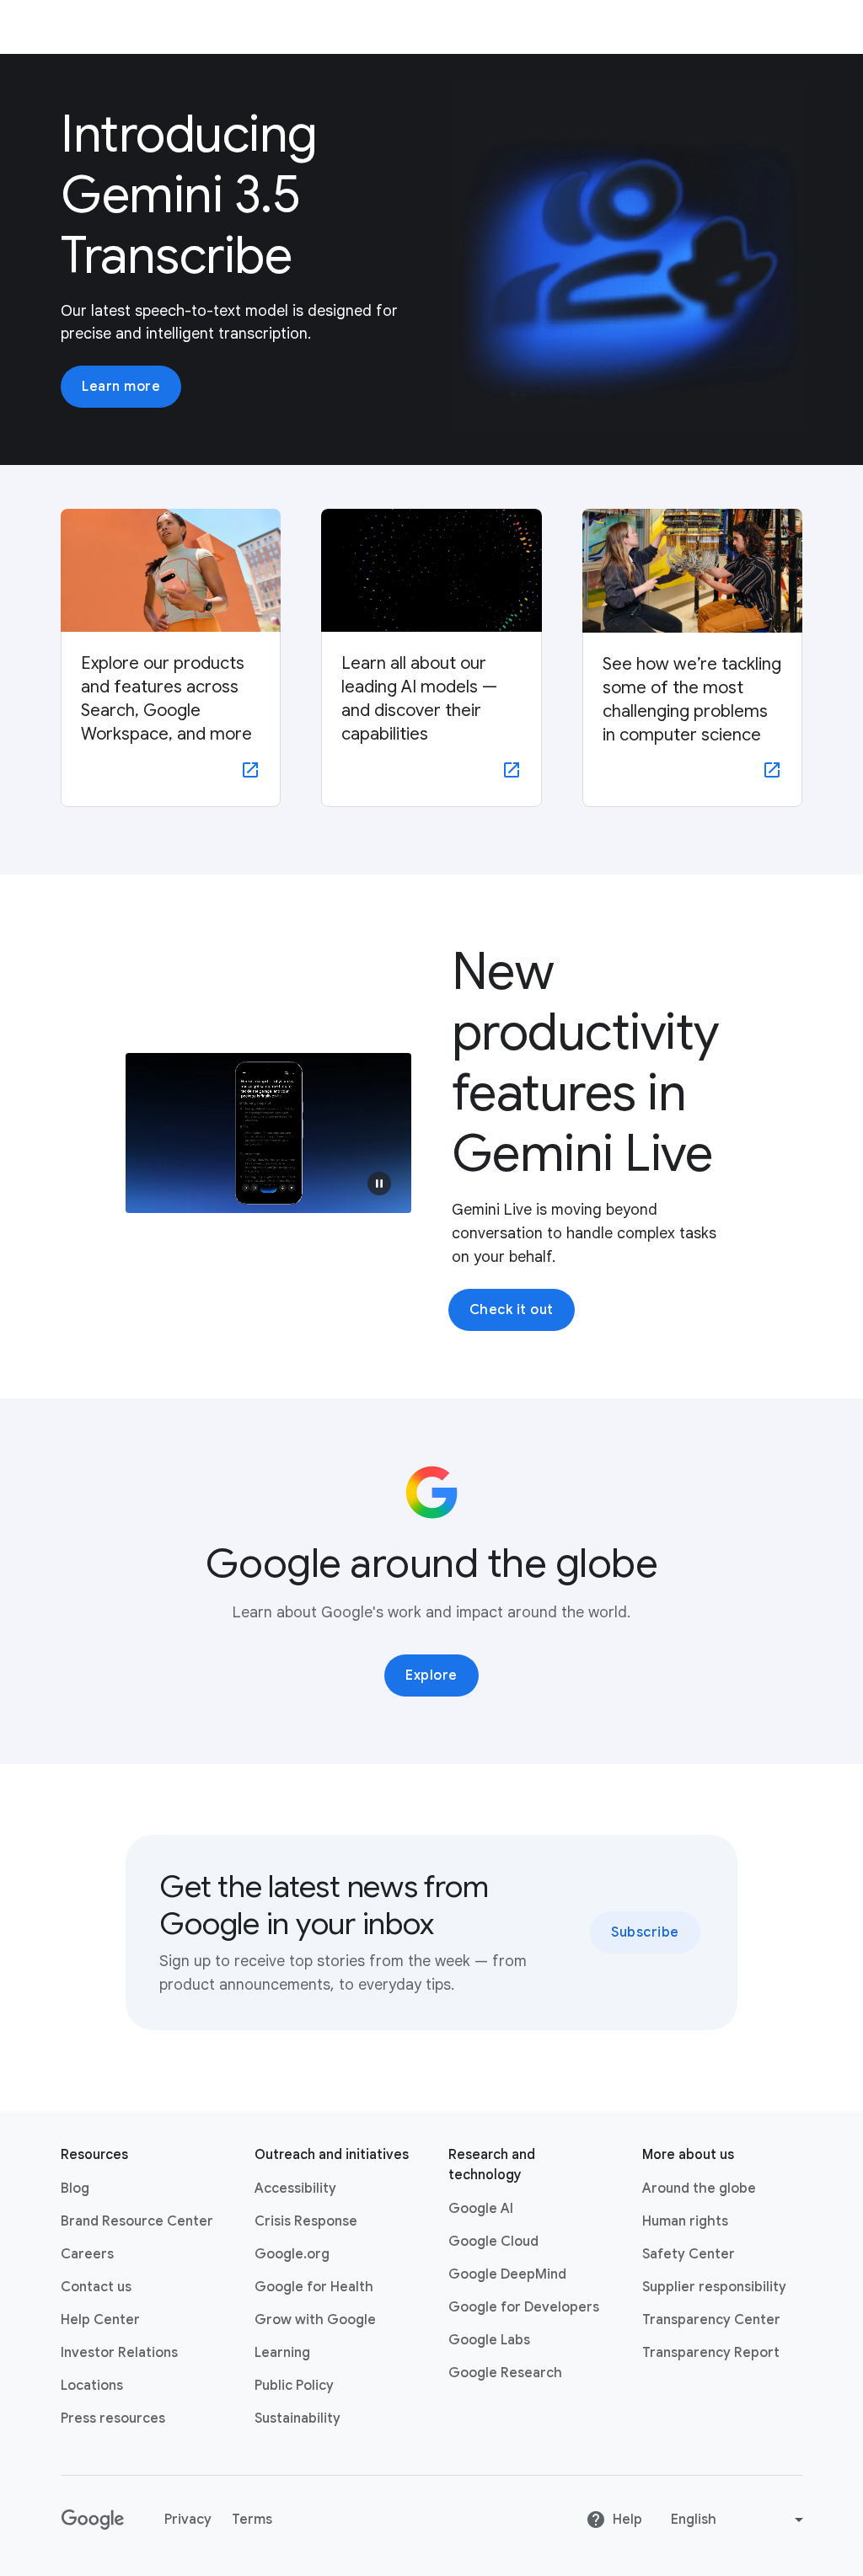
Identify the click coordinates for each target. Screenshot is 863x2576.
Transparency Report (711, 2353)
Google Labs (489, 2340)
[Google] (92, 2520)
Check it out (512, 1310)
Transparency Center (711, 2320)
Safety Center (689, 2254)
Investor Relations (119, 2353)
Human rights (685, 2221)
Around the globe (699, 2189)
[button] (379, 1184)
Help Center (100, 2320)
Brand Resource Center (137, 2221)
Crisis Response (306, 2221)
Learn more (121, 387)
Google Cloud (493, 2242)
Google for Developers (524, 2307)
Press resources (113, 2418)
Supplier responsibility (714, 2287)
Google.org (292, 2254)
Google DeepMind (507, 2274)
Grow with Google (315, 2320)
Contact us (96, 2287)
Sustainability (297, 2418)
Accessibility (295, 2189)
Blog (75, 2189)
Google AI (481, 2209)
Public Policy (294, 2386)
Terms (252, 2520)
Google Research (505, 2373)
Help (627, 2520)
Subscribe (645, 1932)
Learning (282, 2353)
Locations (92, 2386)
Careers (87, 2254)
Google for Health (314, 2287)
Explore (431, 1675)
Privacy (188, 2520)
